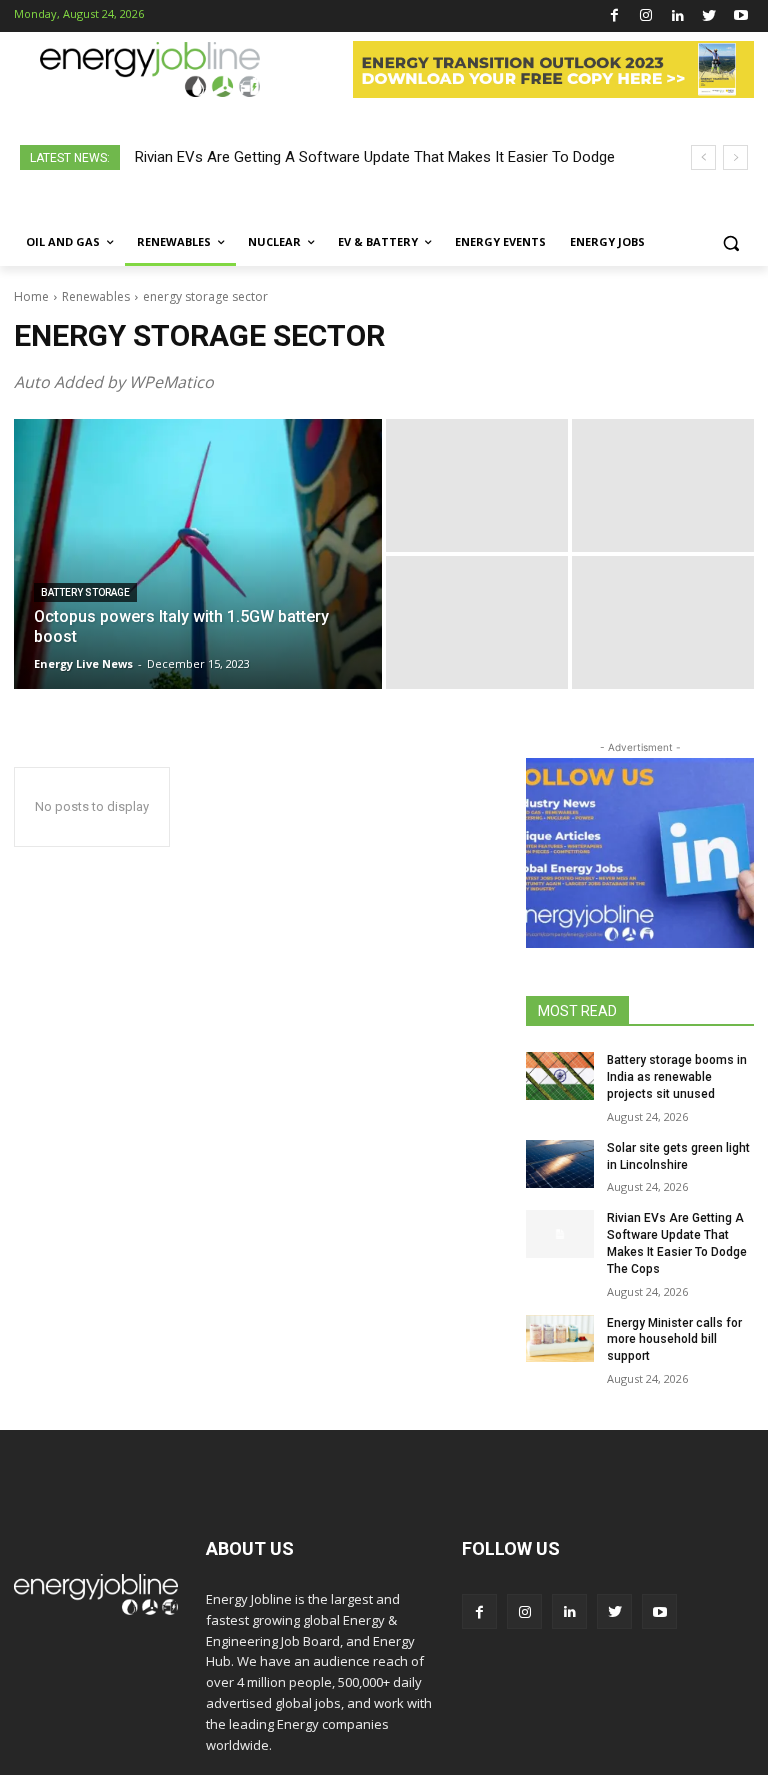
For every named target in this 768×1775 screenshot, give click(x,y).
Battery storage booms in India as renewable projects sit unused (677, 1077)
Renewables (96, 296)
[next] (735, 157)
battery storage (85, 592)
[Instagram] (646, 16)
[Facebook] (614, 16)
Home (31, 296)
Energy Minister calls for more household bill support (674, 1340)
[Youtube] (740, 16)
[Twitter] (709, 16)
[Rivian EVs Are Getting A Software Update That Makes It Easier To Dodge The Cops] (560, 1234)
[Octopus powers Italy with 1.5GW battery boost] (198, 554)
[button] (730, 242)
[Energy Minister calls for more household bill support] (560, 1339)
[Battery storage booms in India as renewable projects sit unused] (560, 1076)
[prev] (703, 157)
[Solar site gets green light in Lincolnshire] (560, 1164)
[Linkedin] (677, 16)
